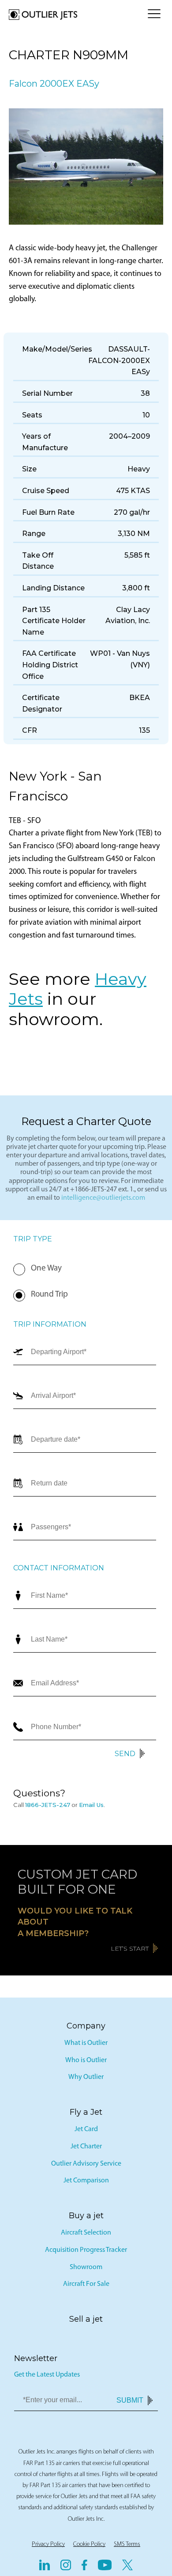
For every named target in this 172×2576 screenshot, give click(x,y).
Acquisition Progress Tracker (86, 2250)
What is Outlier (86, 2043)
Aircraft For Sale (86, 2284)
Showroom (86, 2267)
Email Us (91, 1805)
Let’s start (130, 1948)
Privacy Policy (48, 2544)
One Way (46, 1269)
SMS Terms (127, 2544)
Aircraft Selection (86, 2233)
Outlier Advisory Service (86, 2164)
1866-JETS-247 (48, 1805)
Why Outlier (86, 2077)
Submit (130, 2400)
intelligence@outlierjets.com (103, 1198)
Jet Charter (86, 2147)
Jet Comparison (86, 2181)
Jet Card (86, 2129)
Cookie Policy (89, 2544)
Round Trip (49, 1295)
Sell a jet (86, 2319)
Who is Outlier (86, 2060)
